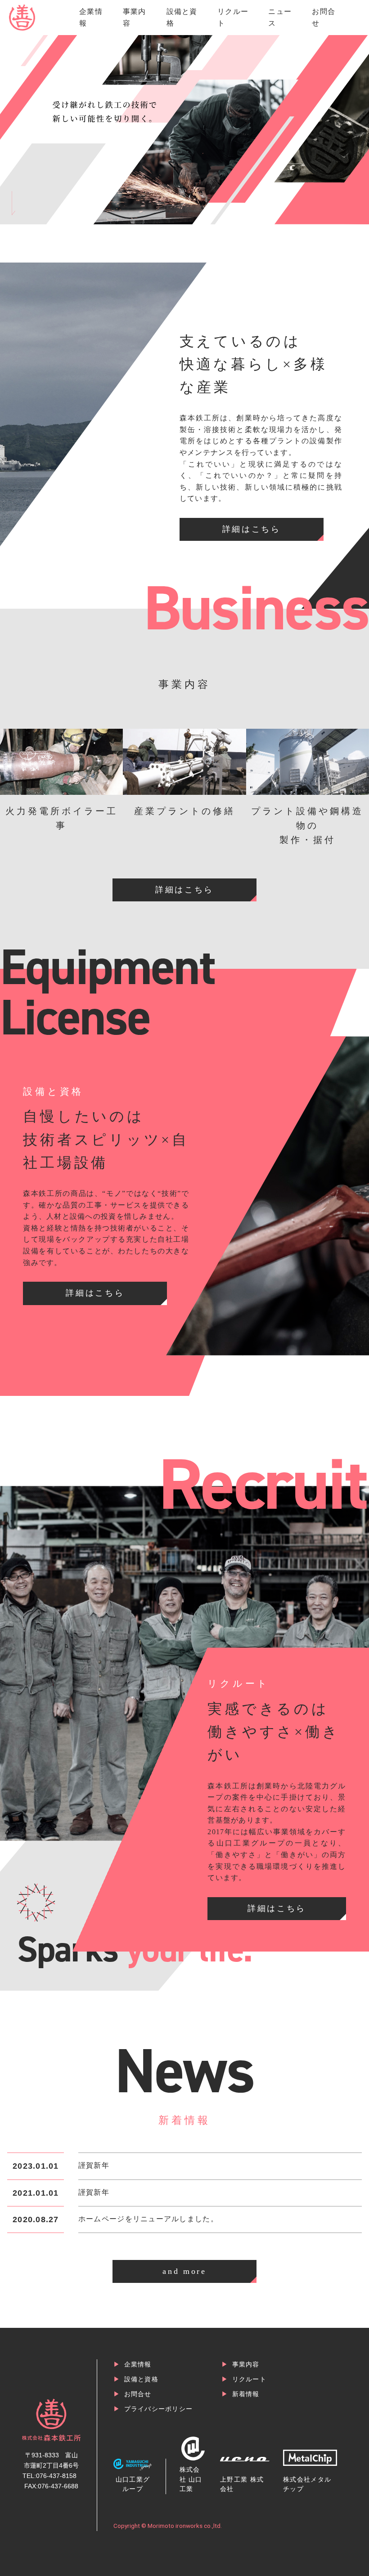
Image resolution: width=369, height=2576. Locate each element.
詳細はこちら (252, 529)
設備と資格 (141, 2379)
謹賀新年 (94, 2165)
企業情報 (138, 2364)
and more (184, 2271)
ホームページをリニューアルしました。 (148, 2219)
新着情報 (246, 2394)
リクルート (249, 2379)
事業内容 (246, 2364)
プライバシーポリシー (159, 2409)
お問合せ (138, 2394)
